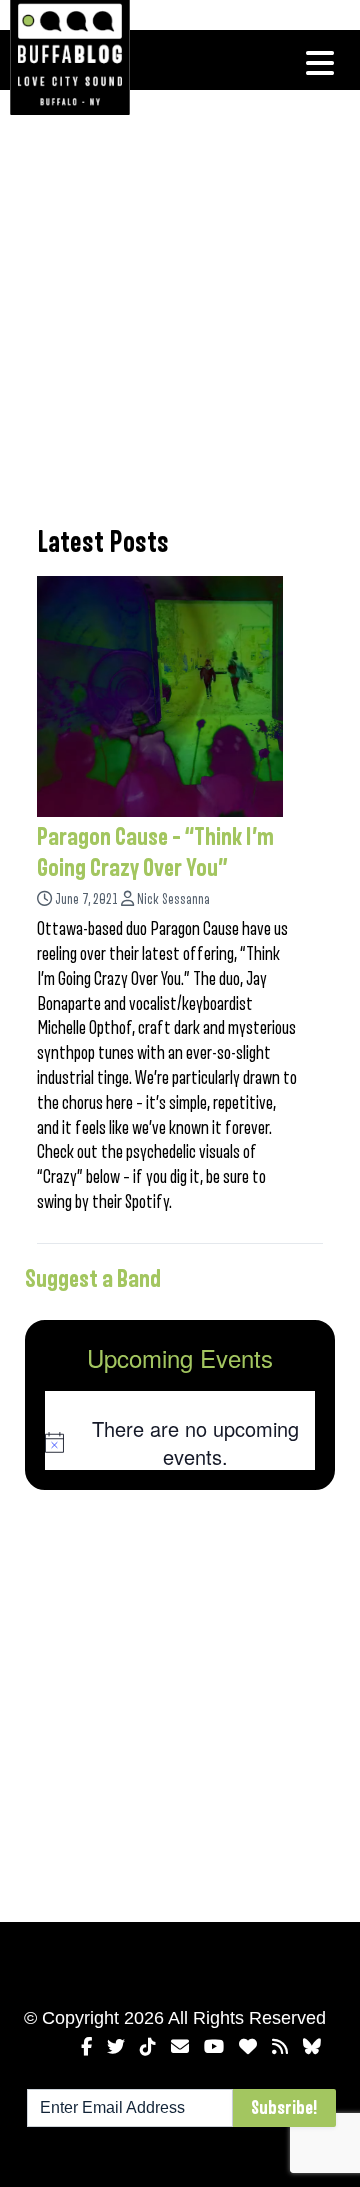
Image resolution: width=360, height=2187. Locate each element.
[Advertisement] (180, 305)
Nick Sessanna (173, 899)
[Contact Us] (180, 2047)
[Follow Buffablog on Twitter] (116, 2047)
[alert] (180, 1442)
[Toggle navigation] (320, 63)
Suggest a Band (93, 1279)
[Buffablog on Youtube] (214, 2047)
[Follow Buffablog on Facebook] (86, 2047)
